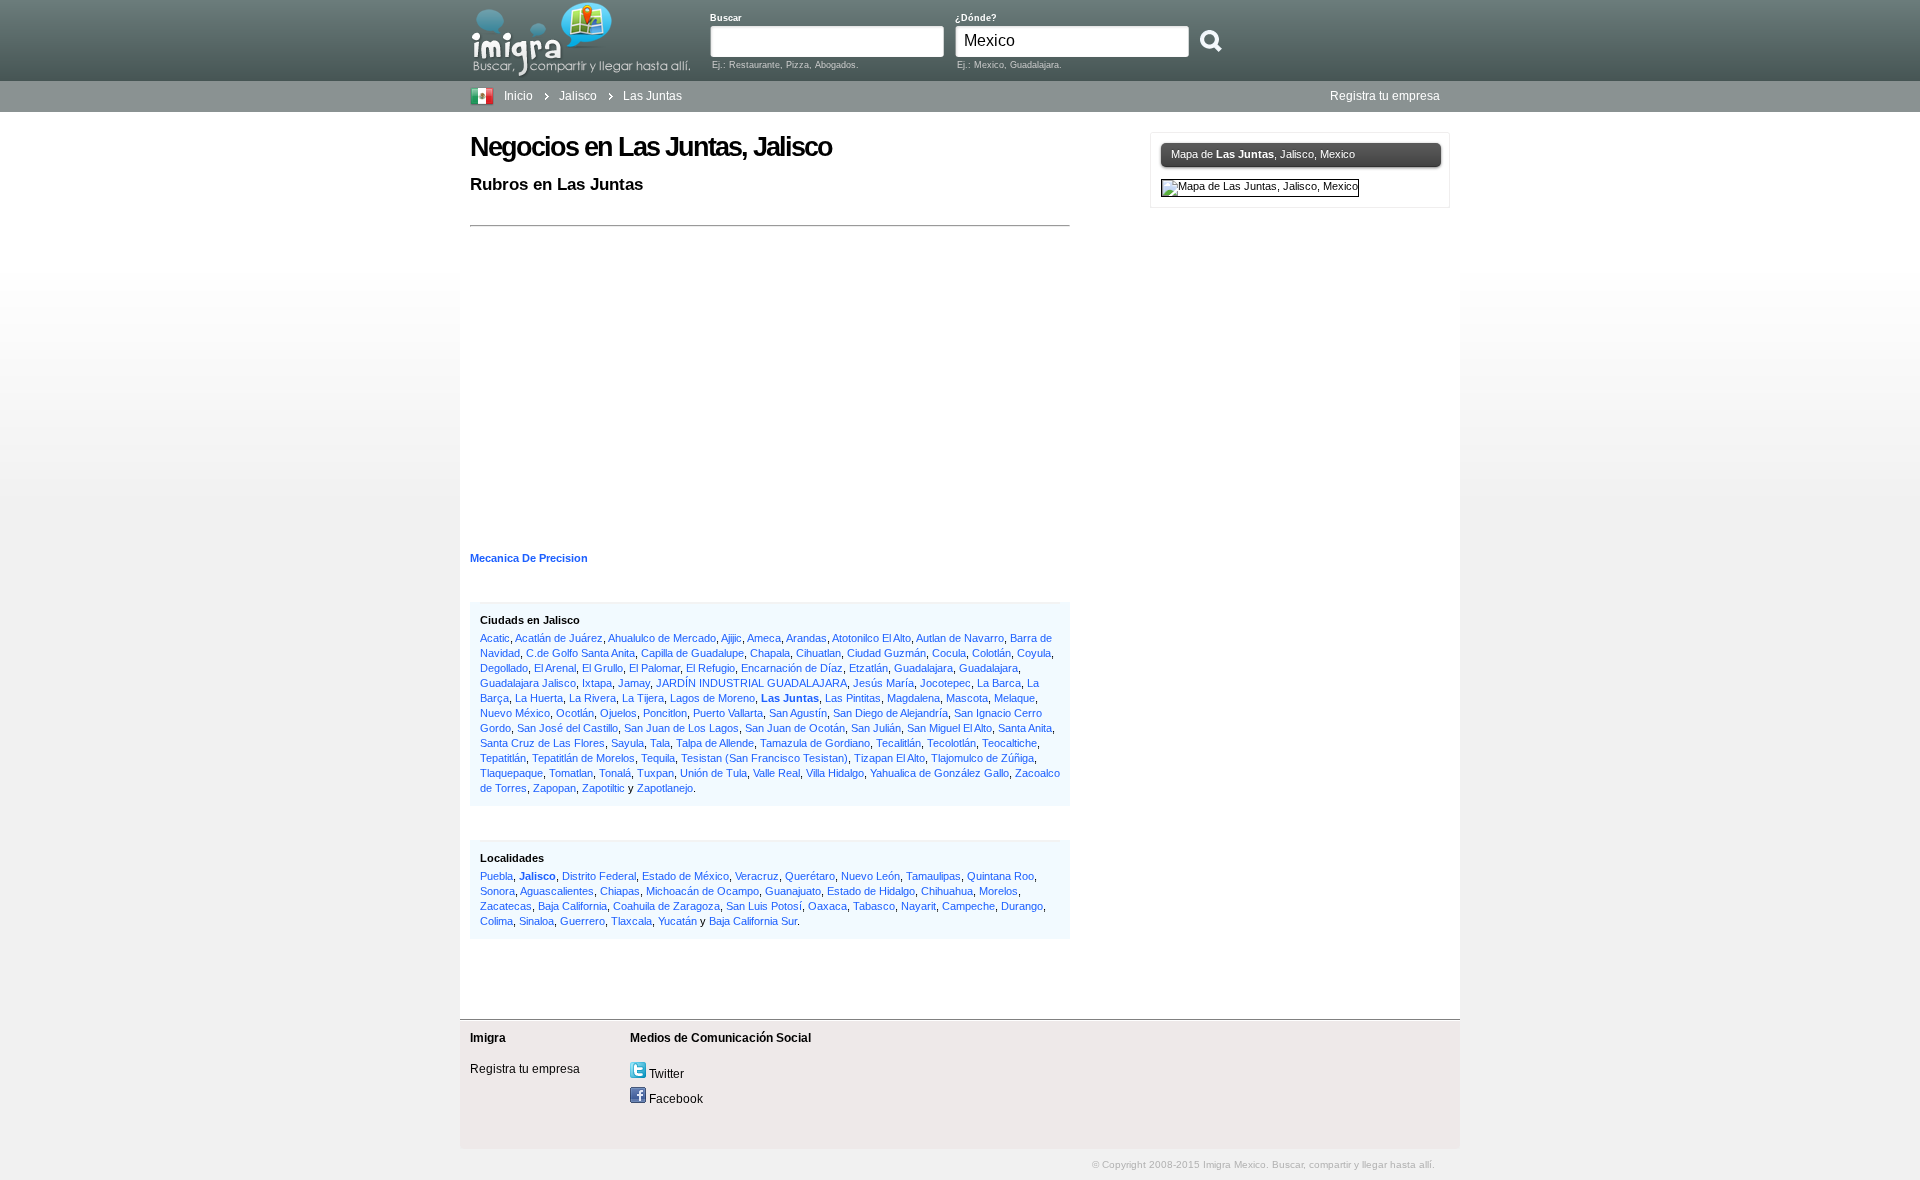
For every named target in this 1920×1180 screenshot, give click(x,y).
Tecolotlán (951, 743)
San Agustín (798, 713)
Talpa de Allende (715, 743)
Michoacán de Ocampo (702, 891)
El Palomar (654, 668)
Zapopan (554, 788)
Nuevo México (515, 713)
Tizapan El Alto (889, 758)
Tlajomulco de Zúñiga (982, 758)
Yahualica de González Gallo (939, 773)
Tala (660, 743)
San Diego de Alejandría (890, 713)
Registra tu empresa (1385, 96)
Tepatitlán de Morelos (583, 758)
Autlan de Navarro (960, 638)
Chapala (770, 653)
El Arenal (555, 668)
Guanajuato (793, 891)
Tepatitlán (503, 758)
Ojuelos (618, 713)
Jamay (634, 683)
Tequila (658, 758)
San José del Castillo (567, 728)
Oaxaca (827, 906)
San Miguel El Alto (949, 728)
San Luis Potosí (764, 906)
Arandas (806, 638)
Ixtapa (597, 683)
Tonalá (615, 773)
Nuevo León (870, 876)
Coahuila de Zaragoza (666, 906)
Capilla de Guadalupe (692, 653)
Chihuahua (947, 891)
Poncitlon (665, 713)
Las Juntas (790, 698)
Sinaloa (536, 921)
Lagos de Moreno (712, 698)
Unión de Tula (713, 773)
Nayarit (918, 906)
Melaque (1014, 698)
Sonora (497, 891)
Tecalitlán (898, 743)
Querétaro (810, 876)
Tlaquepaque (511, 773)
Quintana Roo (1000, 876)
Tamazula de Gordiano (815, 743)
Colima (496, 921)
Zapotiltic (603, 788)
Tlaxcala (631, 921)
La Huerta (539, 698)
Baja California (572, 906)
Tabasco (874, 906)
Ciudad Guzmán (886, 653)
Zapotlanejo (665, 788)
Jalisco (537, 876)
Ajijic (731, 638)
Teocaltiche (1009, 743)
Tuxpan (655, 773)
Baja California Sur (753, 921)
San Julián (876, 728)
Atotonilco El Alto (871, 638)
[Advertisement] (770, 372)
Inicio (518, 96)
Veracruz (757, 876)
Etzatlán (868, 668)
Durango (1022, 906)
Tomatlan (571, 773)
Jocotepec (945, 683)
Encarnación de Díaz (792, 668)
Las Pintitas (853, 698)
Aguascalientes (557, 891)
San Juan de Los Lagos (681, 728)
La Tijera (643, 698)
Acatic (495, 638)
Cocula (949, 653)
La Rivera (592, 698)
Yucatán (677, 921)
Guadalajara (923, 668)
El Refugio (710, 668)
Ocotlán (575, 713)
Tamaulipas (933, 876)
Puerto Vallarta (728, 713)
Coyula (1034, 653)
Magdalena (913, 698)
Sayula (627, 743)
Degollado (504, 668)
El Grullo (602, 668)
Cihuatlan (818, 653)
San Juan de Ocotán (795, 728)
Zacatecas (506, 906)
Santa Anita (1025, 728)
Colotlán (991, 653)
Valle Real (776, 773)
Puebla (496, 876)
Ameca (764, 638)
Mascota (967, 698)
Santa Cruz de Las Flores (542, 743)
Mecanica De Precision (529, 558)
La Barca (999, 683)
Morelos (998, 891)
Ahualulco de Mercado (662, 638)
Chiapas (620, 891)
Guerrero (582, 921)
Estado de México (685, 876)
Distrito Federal (599, 876)
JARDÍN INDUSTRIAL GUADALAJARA (751, 683)
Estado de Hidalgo (871, 891)
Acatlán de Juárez (559, 638)
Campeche (968, 906)
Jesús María (883, 683)
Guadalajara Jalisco (528, 683)
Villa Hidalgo (835, 773)
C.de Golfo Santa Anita (580, 653)
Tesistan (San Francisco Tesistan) (764, 758)
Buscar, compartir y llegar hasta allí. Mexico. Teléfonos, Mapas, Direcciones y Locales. (580, 39)
